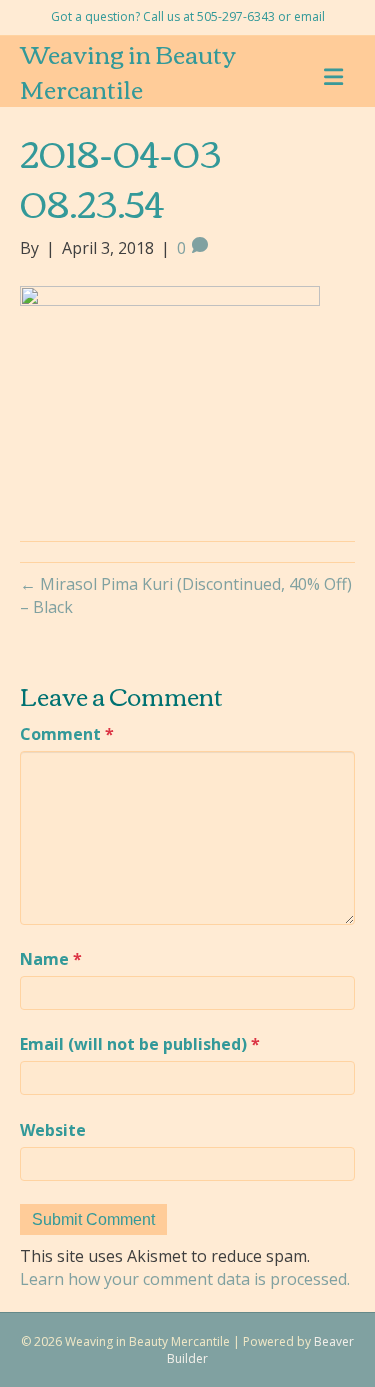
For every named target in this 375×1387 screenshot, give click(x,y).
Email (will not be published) (140, 1044)
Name (51, 959)
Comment (67, 734)
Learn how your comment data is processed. (185, 1279)
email (309, 16)
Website (53, 1130)
